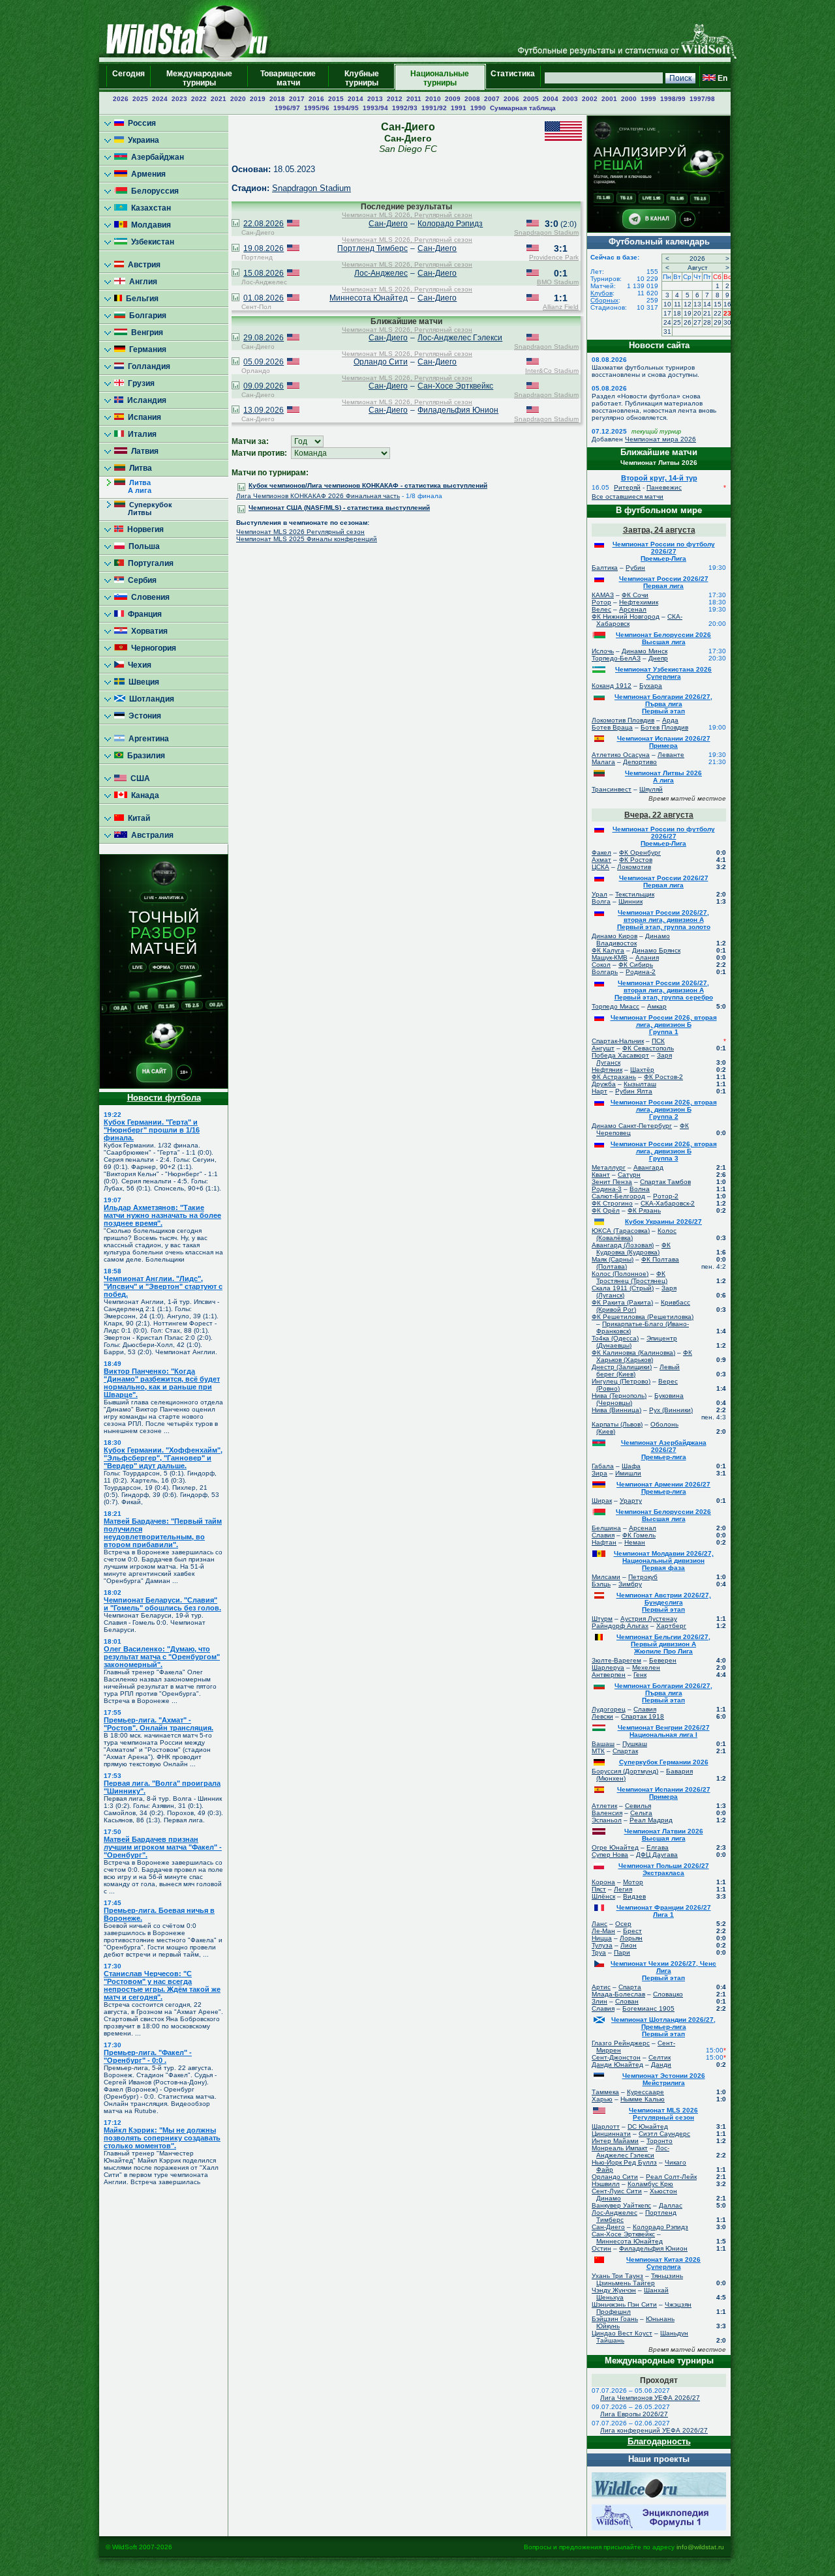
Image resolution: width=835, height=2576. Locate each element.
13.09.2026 (264, 410)
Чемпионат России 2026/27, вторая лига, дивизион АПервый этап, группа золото (664, 920)
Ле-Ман (603, 1931)
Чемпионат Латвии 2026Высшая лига (664, 1835)
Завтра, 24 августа (659, 530)
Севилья (638, 1806)
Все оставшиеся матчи (628, 496)
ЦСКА (600, 867)
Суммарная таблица (523, 108)
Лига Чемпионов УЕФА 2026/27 (650, 2398)
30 (727, 322)
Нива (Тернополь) (619, 1396)
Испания (143, 417)
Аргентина (147, 739)
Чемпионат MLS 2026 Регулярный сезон (300, 532)
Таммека (605, 2092)
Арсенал (633, 609)
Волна (640, 1189)
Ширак (602, 1501)
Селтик (660, 2057)
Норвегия (144, 529)
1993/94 (375, 108)
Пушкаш (635, 1744)
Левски (602, 1716)
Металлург (609, 1167)
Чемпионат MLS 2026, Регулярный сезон (407, 215)
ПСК (658, 1041)
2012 (395, 99)
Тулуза (602, 1945)
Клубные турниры (362, 78)
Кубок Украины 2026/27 (663, 1221)
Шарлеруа (608, 1667)
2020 (238, 99)
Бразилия (144, 756)
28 (707, 322)
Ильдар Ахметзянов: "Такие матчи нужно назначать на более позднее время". (162, 1215)
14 (707, 304)
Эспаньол (607, 1820)
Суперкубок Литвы (143, 509)
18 (677, 313)
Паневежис (664, 487)
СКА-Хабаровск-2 (668, 1203)
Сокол (601, 965)
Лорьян (631, 1938)
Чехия (138, 665)
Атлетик (604, 1806)
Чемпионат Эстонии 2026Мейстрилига (664, 2079)
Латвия (143, 451)
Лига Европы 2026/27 (634, 2414)
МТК (598, 1751)
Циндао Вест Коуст (622, 2333)
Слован (627, 2001)
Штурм (602, 1619)
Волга (601, 901)
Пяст (599, 1889)
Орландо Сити (381, 362)
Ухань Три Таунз (617, 2276)
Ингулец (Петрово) (621, 1381)
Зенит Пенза (612, 1182)
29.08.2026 (264, 338)
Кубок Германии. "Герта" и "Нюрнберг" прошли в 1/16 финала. (152, 1130)
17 (667, 313)
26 (688, 322)
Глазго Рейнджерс (621, 2043)
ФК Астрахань (614, 1077)
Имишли (628, 1473)
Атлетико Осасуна (621, 755)
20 (697, 313)
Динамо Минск (645, 651)
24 (667, 322)
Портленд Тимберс (372, 248)
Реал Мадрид (651, 1820)
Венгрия (145, 333)
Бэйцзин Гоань (615, 2319)
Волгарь (605, 972)
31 (667, 332)
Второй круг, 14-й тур (659, 478)
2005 (531, 99)
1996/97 (287, 108)
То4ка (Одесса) (615, 1338)
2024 (160, 99)
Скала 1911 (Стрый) (623, 1288)
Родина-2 (641, 972)
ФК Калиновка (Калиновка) (633, 1353)
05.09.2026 (264, 362)
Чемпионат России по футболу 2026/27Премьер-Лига (664, 551)
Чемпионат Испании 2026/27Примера (664, 742)
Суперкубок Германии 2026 (664, 1762)
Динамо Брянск (656, 950)
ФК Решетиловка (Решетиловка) (643, 1317)
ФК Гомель (639, 1535)
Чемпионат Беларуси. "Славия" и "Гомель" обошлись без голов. (162, 1604)
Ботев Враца (612, 727)
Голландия (147, 366)
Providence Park (554, 257)
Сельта (641, 1813)
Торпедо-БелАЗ (616, 658)
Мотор (633, 1882)
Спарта (630, 1987)
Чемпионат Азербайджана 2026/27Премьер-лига (664, 1450)
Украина (142, 140)
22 (718, 313)
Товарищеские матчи (288, 78)
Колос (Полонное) (620, 1274)
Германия (146, 349)
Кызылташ (640, 1084)
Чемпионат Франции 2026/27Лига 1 (664, 1911)
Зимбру (630, 1584)
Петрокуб (643, 1577)
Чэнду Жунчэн (614, 2290)
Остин (601, 2248)
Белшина (606, 1528)
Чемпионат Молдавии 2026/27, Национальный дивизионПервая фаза (664, 1561)
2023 (179, 99)
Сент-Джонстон (616, 2057)
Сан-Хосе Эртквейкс (455, 386)
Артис (601, 1987)
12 (688, 304)
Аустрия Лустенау (649, 1619)
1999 (648, 99)
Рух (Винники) (671, 1410)
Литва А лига (133, 486)
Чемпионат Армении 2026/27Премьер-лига (663, 1488)
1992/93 (405, 108)
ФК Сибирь (636, 965)
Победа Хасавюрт (620, 1055)
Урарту (631, 1501)
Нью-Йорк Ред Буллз (624, 2162)
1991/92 (434, 108)
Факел (601, 852)
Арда (670, 720)
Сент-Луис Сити (617, 2191)
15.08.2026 (264, 273)
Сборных (604, 300)
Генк (640, 1675)
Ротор (601, 602)
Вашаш (603, 1744)
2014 (356, 99)
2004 (551, 99)
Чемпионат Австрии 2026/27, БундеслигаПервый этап (664, 1602)
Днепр (658, 658)
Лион (629, 1945)
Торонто (660, 2141)
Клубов (601, 293)
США (138, 778)
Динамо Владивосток (633, 940)
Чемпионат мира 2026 (660, 439)
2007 (492, 99)
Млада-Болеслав (618, 1994)
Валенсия (607, 1813)
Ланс (600, 1924)
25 (677, 322)
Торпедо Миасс (615, 1006)
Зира (600, 1473)
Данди (661, 2065)
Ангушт (603, 1048)
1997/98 (702, 99)
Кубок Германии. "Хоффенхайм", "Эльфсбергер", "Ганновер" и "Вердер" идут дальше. (163, 1458)
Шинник (630, 901)
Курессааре (645, 2092)
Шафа (631, 1466)
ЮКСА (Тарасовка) (621, 1231)
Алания (647, 957)
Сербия (140, 580)
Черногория (152, 648)
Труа (599, 1952)
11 (677, 304)
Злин (600, 2001)
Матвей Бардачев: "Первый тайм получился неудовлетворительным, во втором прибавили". (163, 1533)
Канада (143, 795)
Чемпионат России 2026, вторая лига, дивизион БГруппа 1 (664, 1025)
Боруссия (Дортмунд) (625, 1771)
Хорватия (147, 631)
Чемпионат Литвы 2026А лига (663, 777)
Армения (146, 174)
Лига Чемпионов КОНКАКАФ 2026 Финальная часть (318, 496)
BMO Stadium (558, 282)
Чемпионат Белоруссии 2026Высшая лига (663, 638)
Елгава (658, 1847)
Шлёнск (603, 1896)
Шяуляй (651, 789)
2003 (570, 99)
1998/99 (673, 99)
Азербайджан (156, 157)
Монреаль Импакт (620, 2148)
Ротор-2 (666, 1196)
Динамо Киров (615, 936)
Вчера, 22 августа (659, 815)
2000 (629, 99)
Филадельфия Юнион (458, 410)
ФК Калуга (608, 950)
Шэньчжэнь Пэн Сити (624, 2304)
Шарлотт (606, 2126)
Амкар (657, 1006)
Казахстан (149, 208)
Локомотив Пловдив (623, 720)
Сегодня (129, 78)
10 (667, 304)
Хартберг (671, 1626)
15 (718, 304)
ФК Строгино (612, 1203)
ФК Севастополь (648, 1048)
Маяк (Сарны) (613, 1259)
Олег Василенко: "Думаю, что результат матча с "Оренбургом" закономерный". (162, 1657)
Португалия (149, 563)
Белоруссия (153, 191)
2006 (511, 99)
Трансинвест (612, 789)
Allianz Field (561, 307)
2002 (590, 99)
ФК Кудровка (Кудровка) (633, 1249)
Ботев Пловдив (664, 727)
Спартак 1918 (643, 1716)
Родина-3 (607, 1189)
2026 (121, 99)
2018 (277, 99)
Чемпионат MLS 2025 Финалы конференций (307, 539)
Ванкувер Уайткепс (621, 2205)
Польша (142, 546)
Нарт (600, 1091)
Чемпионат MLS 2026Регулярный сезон (663, 2114)
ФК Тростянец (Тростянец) (632, 1277)
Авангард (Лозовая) (623, 1245)
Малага (603, 762)
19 (688, 313)
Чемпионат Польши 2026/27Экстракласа (664, 1869)
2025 (140, 99)
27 (697, 322)
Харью (602, 2099)
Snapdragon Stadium (311, 188)
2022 (199, 99)
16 (727, 304)
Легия (623, 1889)
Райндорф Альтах (620, 1626)
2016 (316, 99)
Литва (139, 468)
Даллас (671, 2205)
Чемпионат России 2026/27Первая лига (664, 582)
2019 (258, 99)
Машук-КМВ (610, 957)
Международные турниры (199, 78)
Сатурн (629, 1175)
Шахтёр (642, 1070)
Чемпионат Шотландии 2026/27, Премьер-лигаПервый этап (663, 2027)
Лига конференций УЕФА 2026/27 (654, 2430)
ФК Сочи (635, 595)
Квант (601, 1175)
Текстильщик (635, 894)
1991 (459, 108)
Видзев (634, 1896)
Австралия (150, 835)
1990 (478, 108)
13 (697, 304)
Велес (601, 609)
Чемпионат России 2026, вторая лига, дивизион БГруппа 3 (664, 1151)
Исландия (145, 400)
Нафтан (604, 1542)
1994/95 (346, 108)
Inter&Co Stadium (552, 371)
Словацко (668, 1994)
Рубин (635, 568)
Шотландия (150, 699)
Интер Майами (615, 2141)
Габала (603, 1466)
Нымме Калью (643, 2099)
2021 (219, 99)
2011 (414, 99)
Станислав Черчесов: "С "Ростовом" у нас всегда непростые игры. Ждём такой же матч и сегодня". (162, 1985)
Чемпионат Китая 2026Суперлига (663, 2263)
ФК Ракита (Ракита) (622, 1302)
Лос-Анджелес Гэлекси (460, 338)
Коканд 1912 (612, 686)
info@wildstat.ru (700, 2547)
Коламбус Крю (650, 2184)
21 (707, 313)
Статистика (513, 78)
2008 (472, 99)
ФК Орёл (606, 1210)
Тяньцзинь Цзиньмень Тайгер (640, 2279)
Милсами (606, 1577)
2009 (453, 99)
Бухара (651, 686)
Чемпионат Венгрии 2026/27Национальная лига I (664, 1731)
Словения (148, 597)
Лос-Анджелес (381, 273)
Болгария (146, 316)
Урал (600, 894)
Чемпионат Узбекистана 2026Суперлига (663, 673)
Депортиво (640, 762)
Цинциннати (611, 2134)
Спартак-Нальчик (618, 1041)
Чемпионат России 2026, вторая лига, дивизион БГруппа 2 (664, 1109)
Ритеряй (627, 487)
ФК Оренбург (640, 852)
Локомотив (634, 867)
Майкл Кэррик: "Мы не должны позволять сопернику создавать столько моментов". (162, 2138)
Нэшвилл (606, 2184)
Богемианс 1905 (648, 2008)
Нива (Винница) (616, 1410)
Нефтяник (607, 1070)
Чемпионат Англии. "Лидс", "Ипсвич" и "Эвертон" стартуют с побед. (163, 1286)
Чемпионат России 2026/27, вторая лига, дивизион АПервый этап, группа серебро (664, 990)
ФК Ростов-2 (663, 1077)
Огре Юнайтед (615, 1847)
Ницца (602, 1938)
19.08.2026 (264, 248)
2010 (433, 99)
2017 (297, 99)
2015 (336, 99)
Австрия (142, 265)
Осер (623, 1924)
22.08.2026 (264, 224)
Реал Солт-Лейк (671, 2177)
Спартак (625, 1751)
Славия (603, 1535)
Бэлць (601, 1584)
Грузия (139, 383)
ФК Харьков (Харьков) (644, 1356)
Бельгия (140, 299)
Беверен (663, 1660)
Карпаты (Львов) (617, 1424)
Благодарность (659, 2441)
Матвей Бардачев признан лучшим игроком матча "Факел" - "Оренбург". (163, 1847)
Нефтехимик (639, 602)
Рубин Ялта (634, 1091)
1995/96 (317, 108)
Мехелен (646, 1667)
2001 (609, 99)
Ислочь (603, 651)
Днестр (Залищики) (622, 1367)
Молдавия (149, 225)
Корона (603, 1882)
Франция (143, 614)
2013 (375, 99)
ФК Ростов (636, 860)
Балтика (605, 568)
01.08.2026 (264, 298)
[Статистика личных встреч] (235, 224)
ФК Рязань (644, 1210)
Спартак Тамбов (665, 1182)
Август (698, 268)
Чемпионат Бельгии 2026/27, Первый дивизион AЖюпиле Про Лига (663, 1644)
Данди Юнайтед (617, 2065)
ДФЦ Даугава (657, 1855)
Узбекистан (151, 242)
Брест (632, 1931)
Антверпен (609, 1675)
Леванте (671, 755)
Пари (622, 1952)
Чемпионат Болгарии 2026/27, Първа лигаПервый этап (663, 704)
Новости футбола (164, 1098)
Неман (635, 1542)
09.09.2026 (264, 386)
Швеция (142, 682)
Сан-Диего (388, 224)
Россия (140, 123)
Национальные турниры (440, 78)
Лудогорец (609, 1709)
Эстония (143, 716)
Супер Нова (610, 1855)
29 (718, 322)
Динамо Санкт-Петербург (632, 1126)
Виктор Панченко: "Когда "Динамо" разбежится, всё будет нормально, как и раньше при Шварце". (162, 1383)
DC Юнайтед (648, 2126)
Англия (141, 282)
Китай (137, 818)
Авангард (648, 1167)
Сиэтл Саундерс (664, 2134)
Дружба (604, 1084)
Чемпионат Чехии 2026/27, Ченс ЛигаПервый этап (663, 1971)
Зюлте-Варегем (616, 1660)
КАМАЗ (603, 595)
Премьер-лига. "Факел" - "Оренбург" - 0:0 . (148, 2056)
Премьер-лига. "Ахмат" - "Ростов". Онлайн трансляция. (159, 1724)
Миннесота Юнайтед (369, 298)
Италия (140, 434)
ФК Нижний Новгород (626, 616)
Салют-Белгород (618, 1196)
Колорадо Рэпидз (450, 224)
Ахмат (601, 860)
